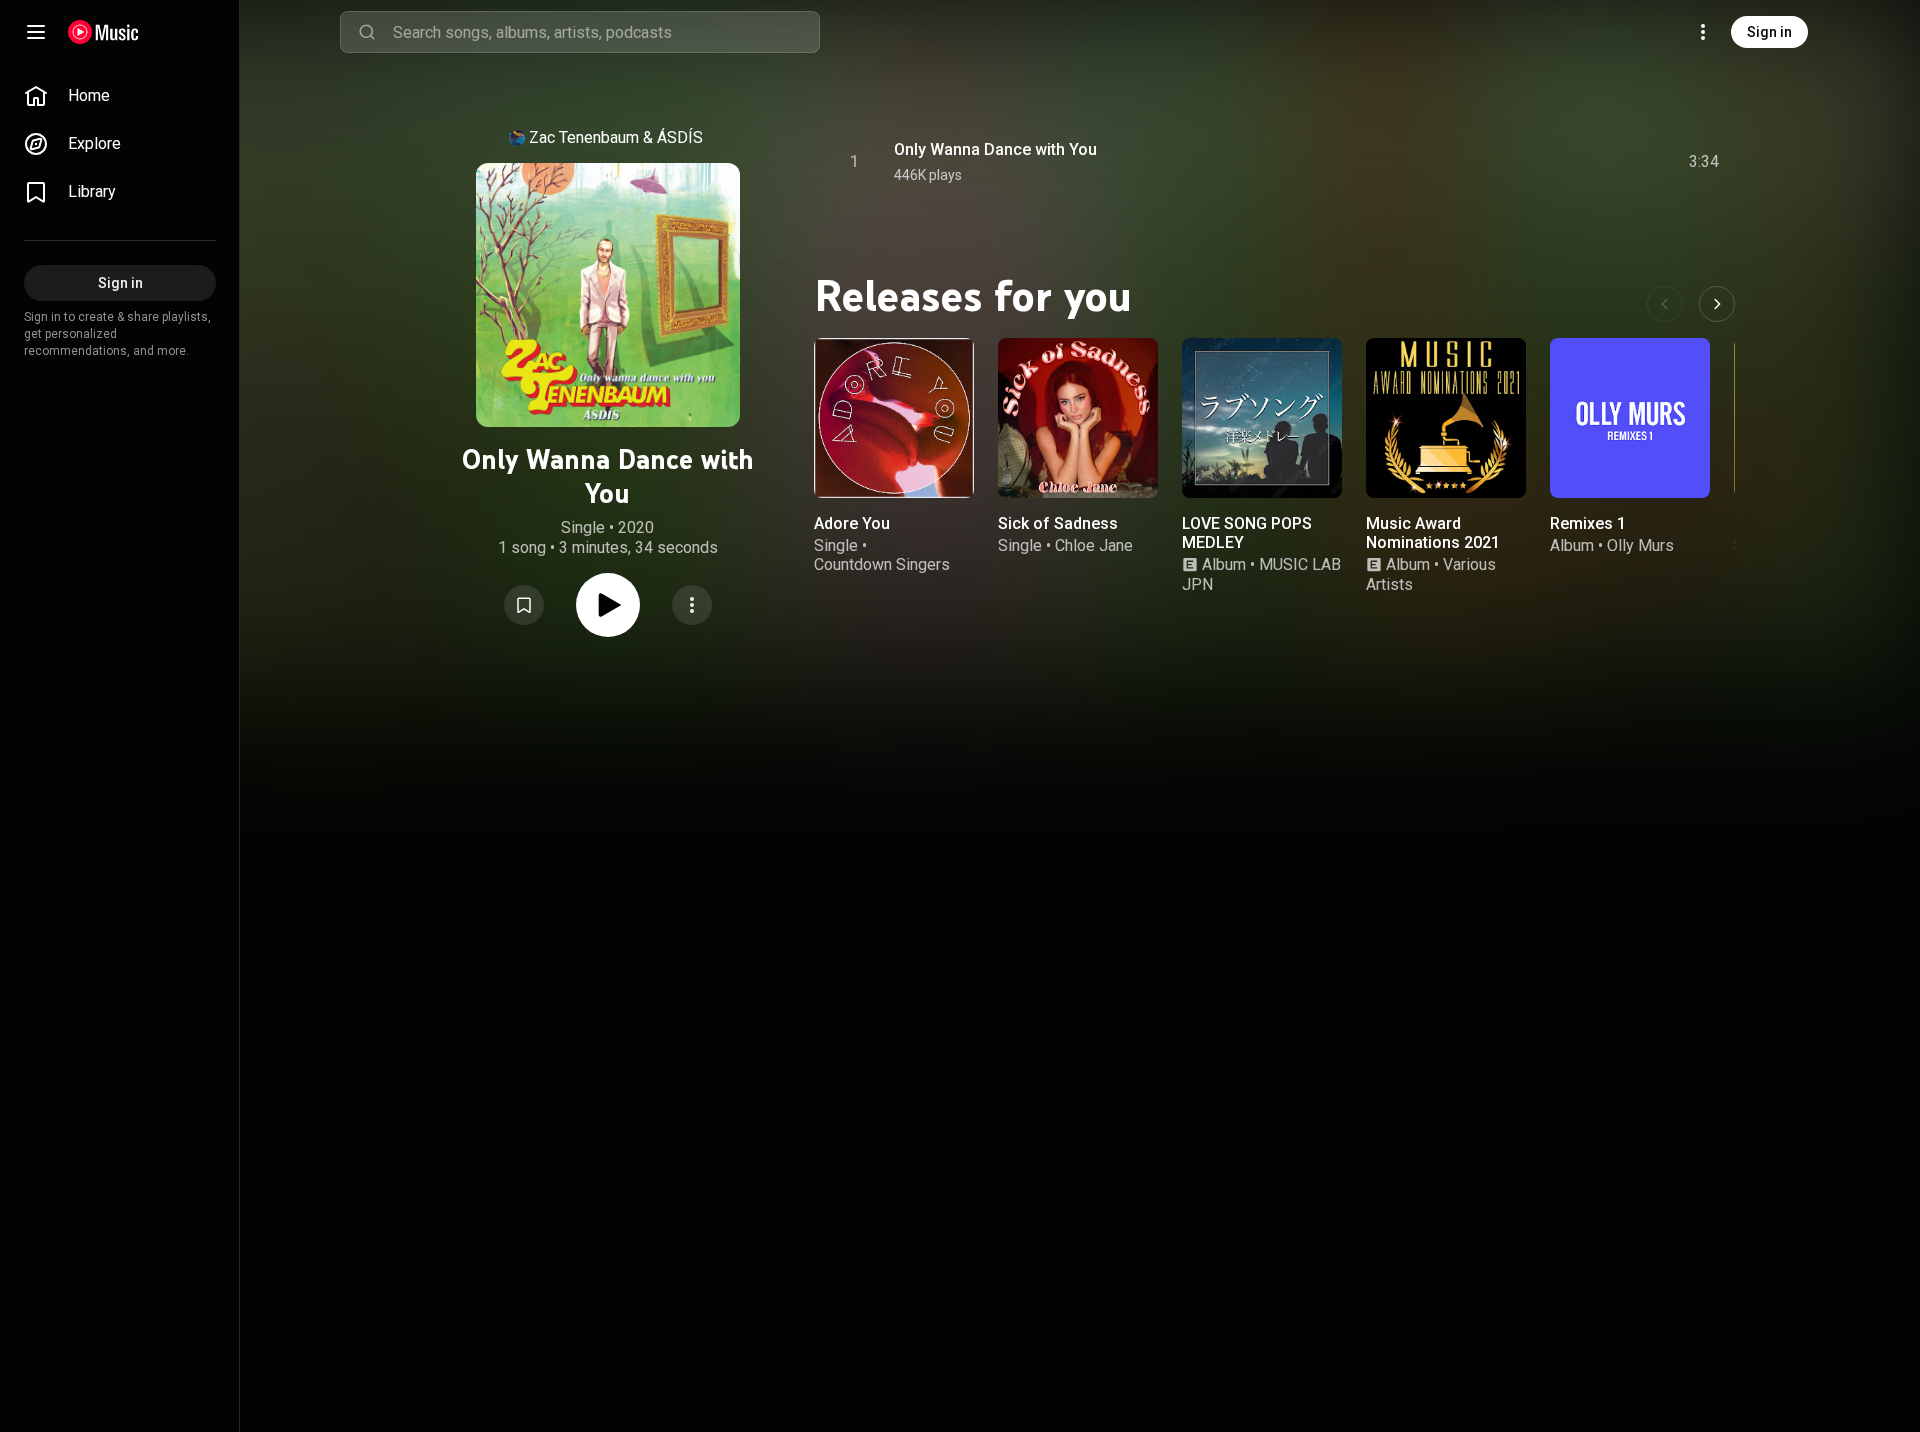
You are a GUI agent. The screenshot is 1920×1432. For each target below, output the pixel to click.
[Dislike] (1591, 162)
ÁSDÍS (680, 137)
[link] (120, 96)
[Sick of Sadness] (1078, 418)
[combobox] (606, 32)
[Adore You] (894, 418)
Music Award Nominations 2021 (1433, 533)
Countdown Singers (882, 564)
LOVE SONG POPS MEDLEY (1247, 533)
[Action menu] (692, 605)
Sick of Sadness (1058, 523)
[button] (524, 605)
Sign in (1769, 32)
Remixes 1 (1588, 523)
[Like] (1553, 162)
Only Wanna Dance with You (995, 149)
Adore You (852, 523)
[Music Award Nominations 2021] (1446, 418)
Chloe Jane (1094, 545)
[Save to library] (524, 605)
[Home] (103, 32)
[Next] (1717, 304)
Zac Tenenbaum (584, 137)
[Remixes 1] (1630, 418)
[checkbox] (1705, 162)
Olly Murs (1640, 545)
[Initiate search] (367, 32)
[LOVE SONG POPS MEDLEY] (1262, 418)
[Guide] (36, 32)
